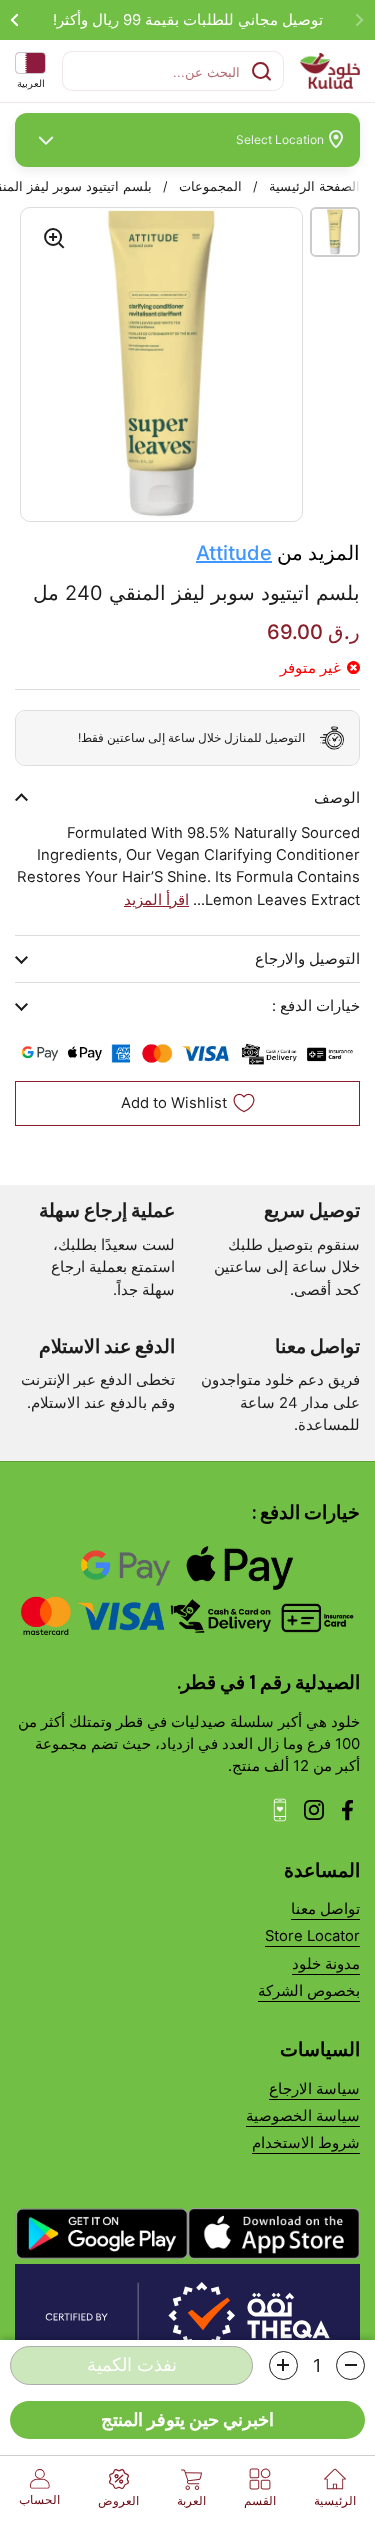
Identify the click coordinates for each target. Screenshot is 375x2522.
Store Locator (312, 1936)
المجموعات (210, 186)
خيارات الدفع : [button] (316, 1006)
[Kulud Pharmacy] (330, 71)
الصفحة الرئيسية (314, 186)
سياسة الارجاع (314, 2089)
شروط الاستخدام (306, 2143)
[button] (350, 2365)
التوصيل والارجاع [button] (307, 959)
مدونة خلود (326, 1964)
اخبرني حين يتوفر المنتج (187, 2419)
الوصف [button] (337, 798)
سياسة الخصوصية (303, 2116)
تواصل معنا (325, 1909)
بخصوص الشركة (309, 1991)
